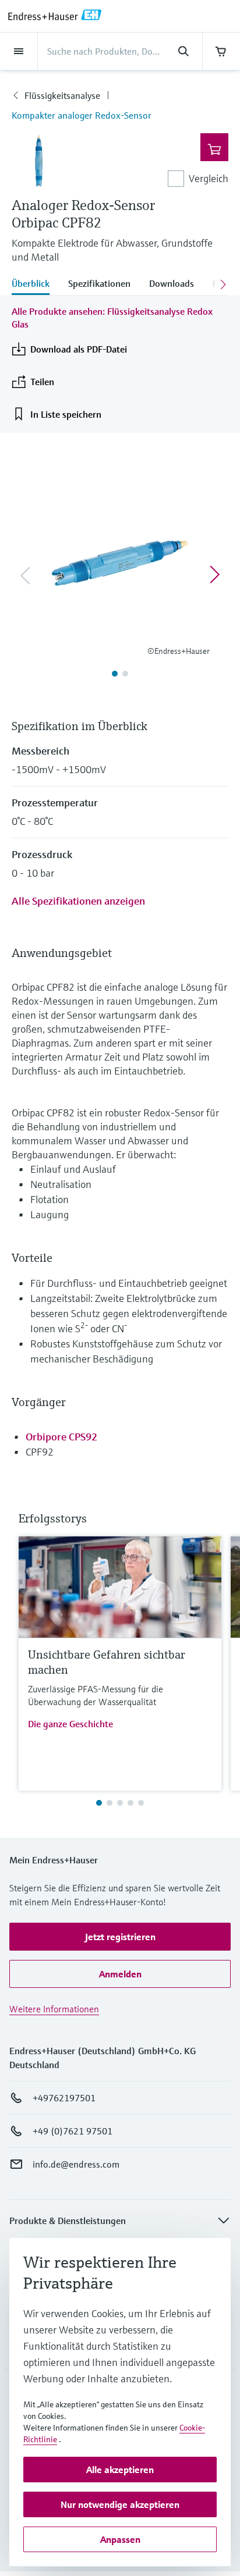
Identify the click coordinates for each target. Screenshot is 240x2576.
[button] (120, 1937)
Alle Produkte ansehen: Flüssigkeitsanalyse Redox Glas (112, 318)
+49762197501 (64, 2098)
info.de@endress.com (76, 2164)
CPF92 (40, 1452)
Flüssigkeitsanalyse (62, 95)
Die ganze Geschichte (70, 1724)
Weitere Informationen (54, 2009)
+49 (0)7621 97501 (73, 2131)
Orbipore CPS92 (61, 1437)
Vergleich (209, 178)
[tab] (35, 284)
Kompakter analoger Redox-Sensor (82, 115)
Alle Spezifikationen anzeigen (78, 901)
